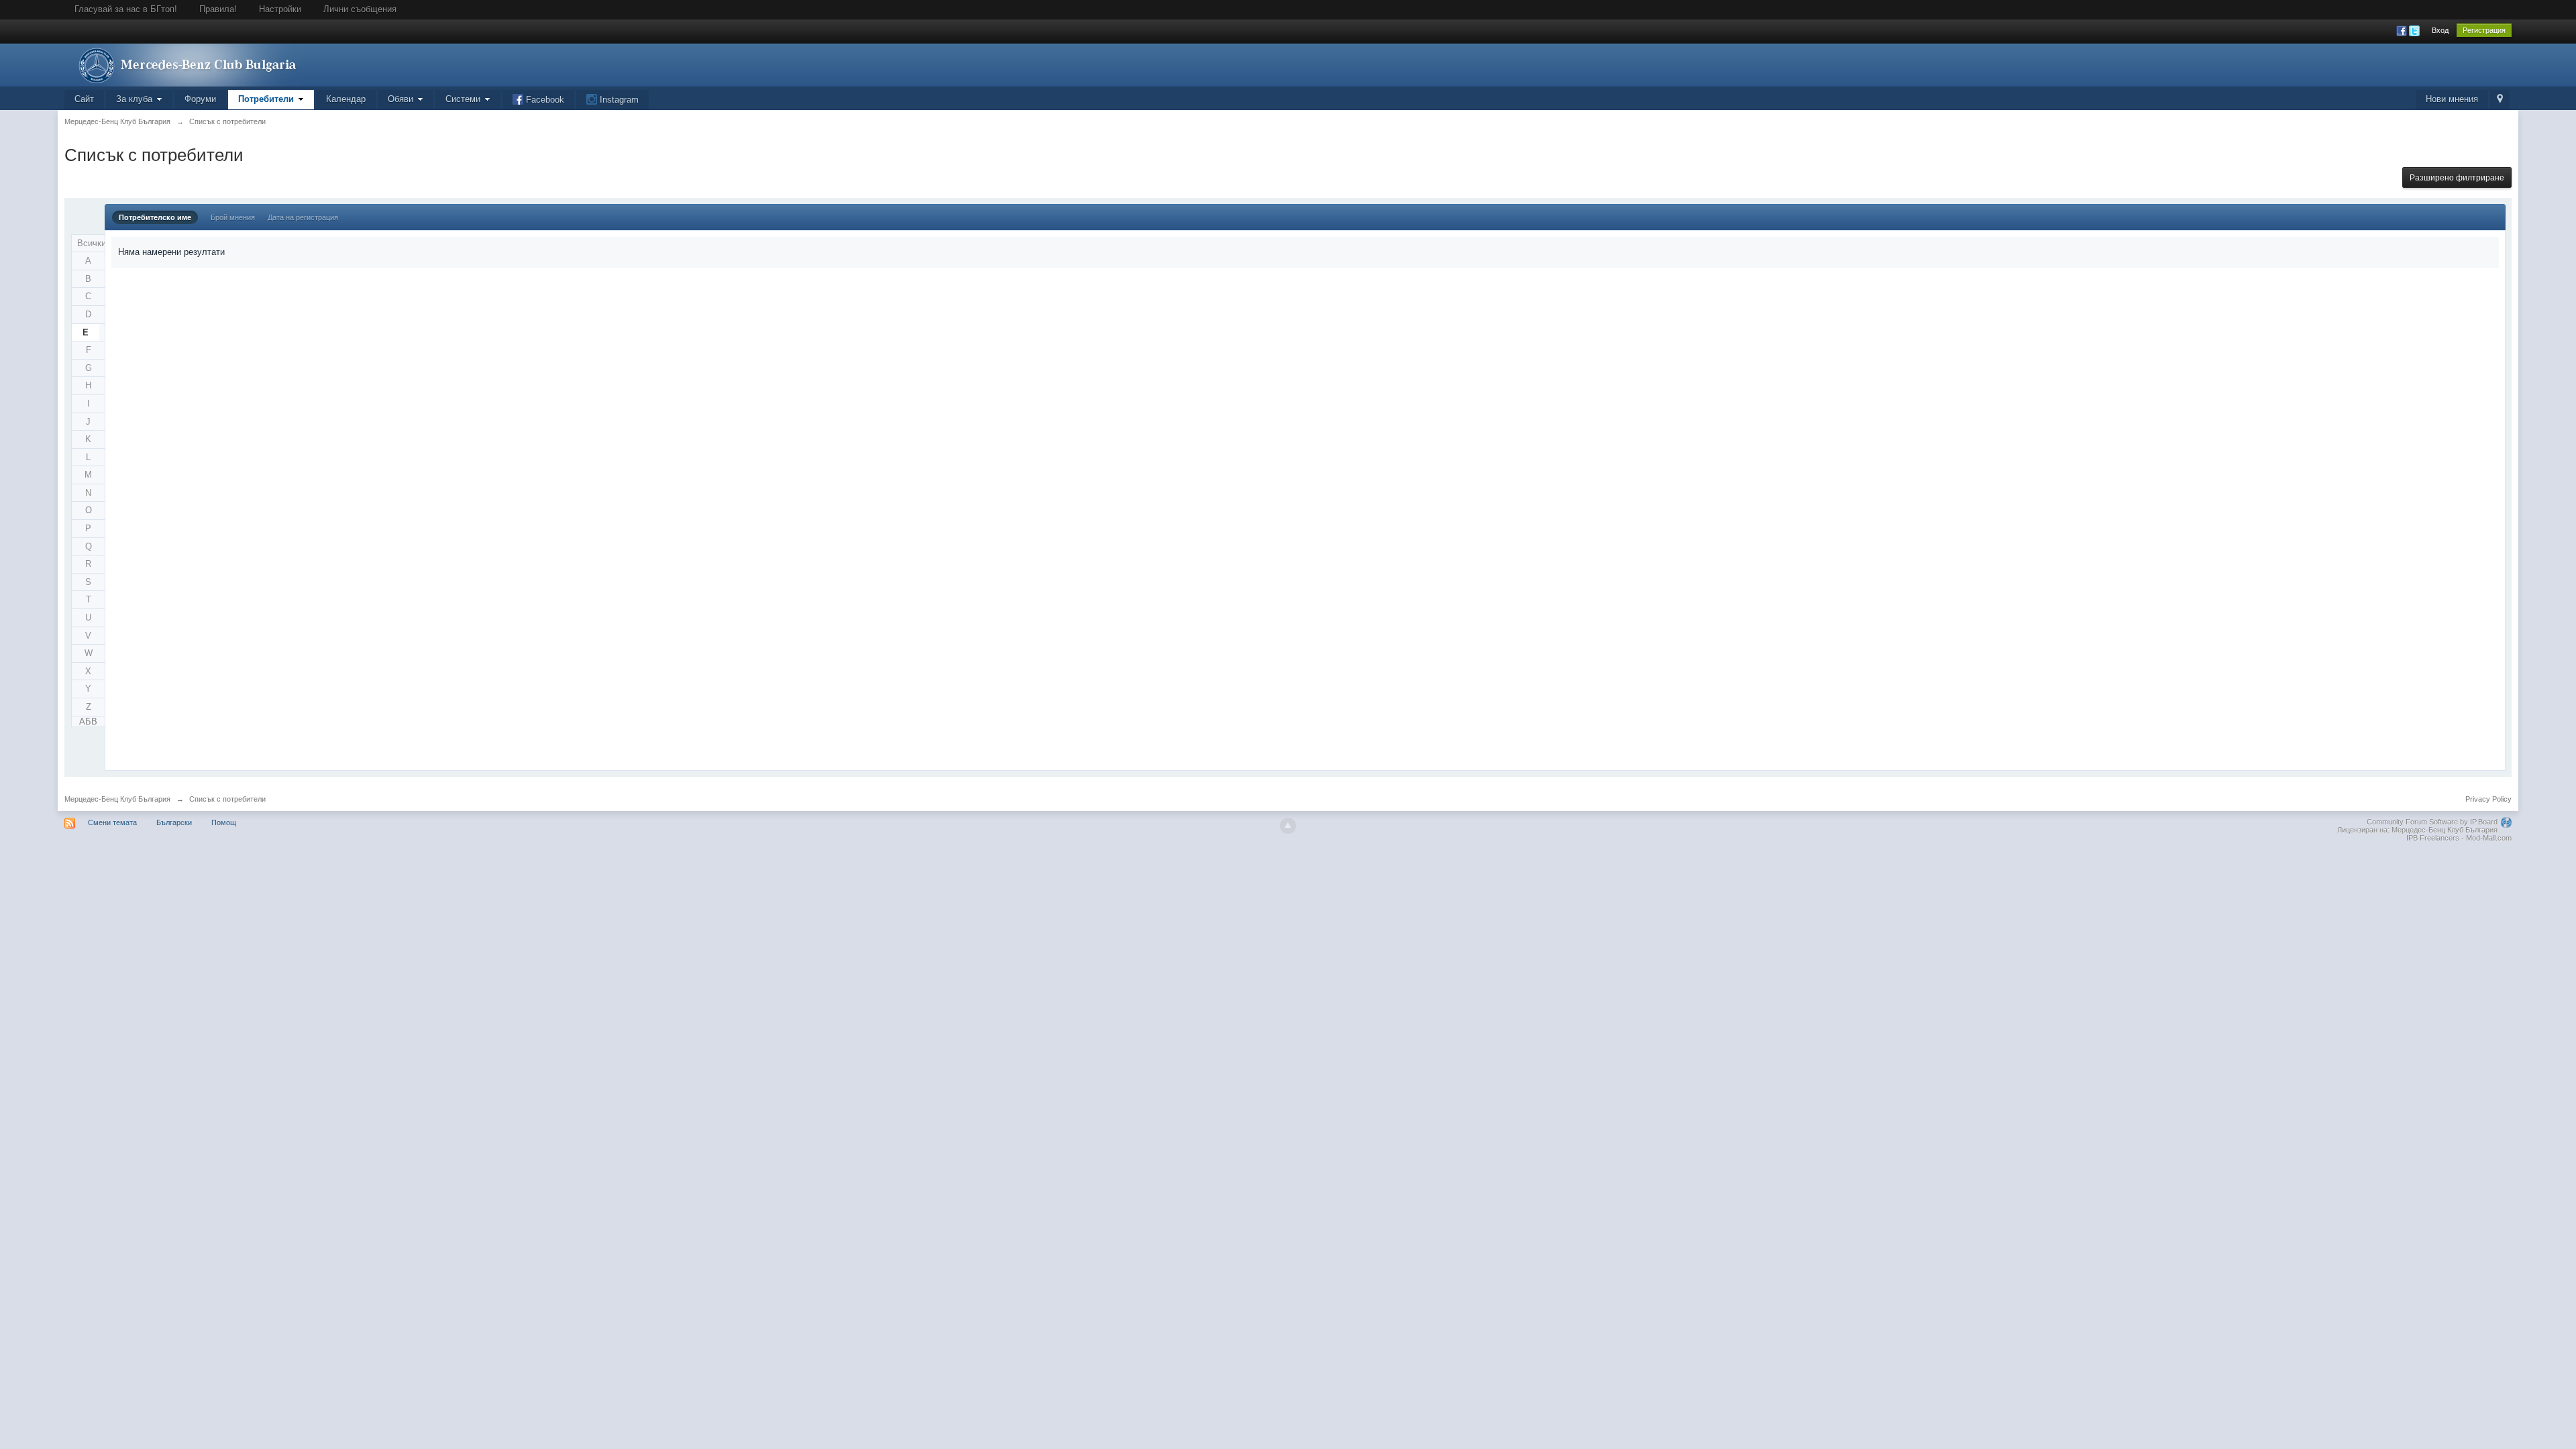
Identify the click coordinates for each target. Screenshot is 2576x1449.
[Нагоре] (1288, 826)
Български (174, 822)
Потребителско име (155, 217)
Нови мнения (2452, 99)
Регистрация (2484, 30)
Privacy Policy (2488, 799)
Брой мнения (233, 217)
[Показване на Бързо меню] (2500, 100)
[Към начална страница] (184, 64)
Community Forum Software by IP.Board (2432, 822)
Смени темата (112, 822)
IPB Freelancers (2433, 838)
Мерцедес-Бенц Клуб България (117, 799)
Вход (2440, 30)
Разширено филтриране (2457, 178)
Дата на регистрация (303, 217)
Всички (91, 243)
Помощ (224, 822)
